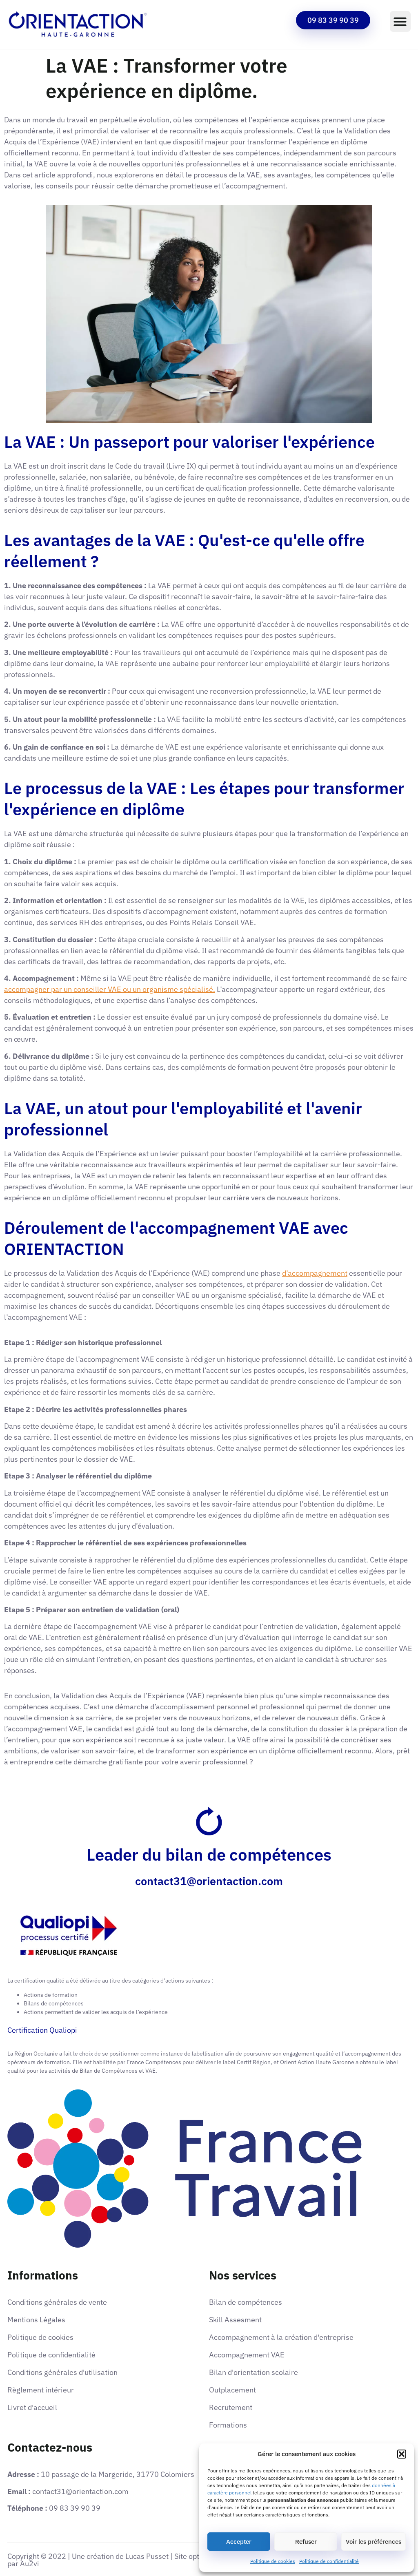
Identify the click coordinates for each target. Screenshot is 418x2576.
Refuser (306, 2542)
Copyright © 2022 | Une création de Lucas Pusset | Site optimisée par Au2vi (115, 2560)
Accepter (239, 2542)
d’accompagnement (315, 1273)
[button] (402, 2454)
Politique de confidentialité (329, 2561)
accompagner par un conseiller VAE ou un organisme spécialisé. (110, 989)
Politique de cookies (273, 2561)
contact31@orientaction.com (209, 1881)
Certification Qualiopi (42, 2030)
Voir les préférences (374, 2542)
